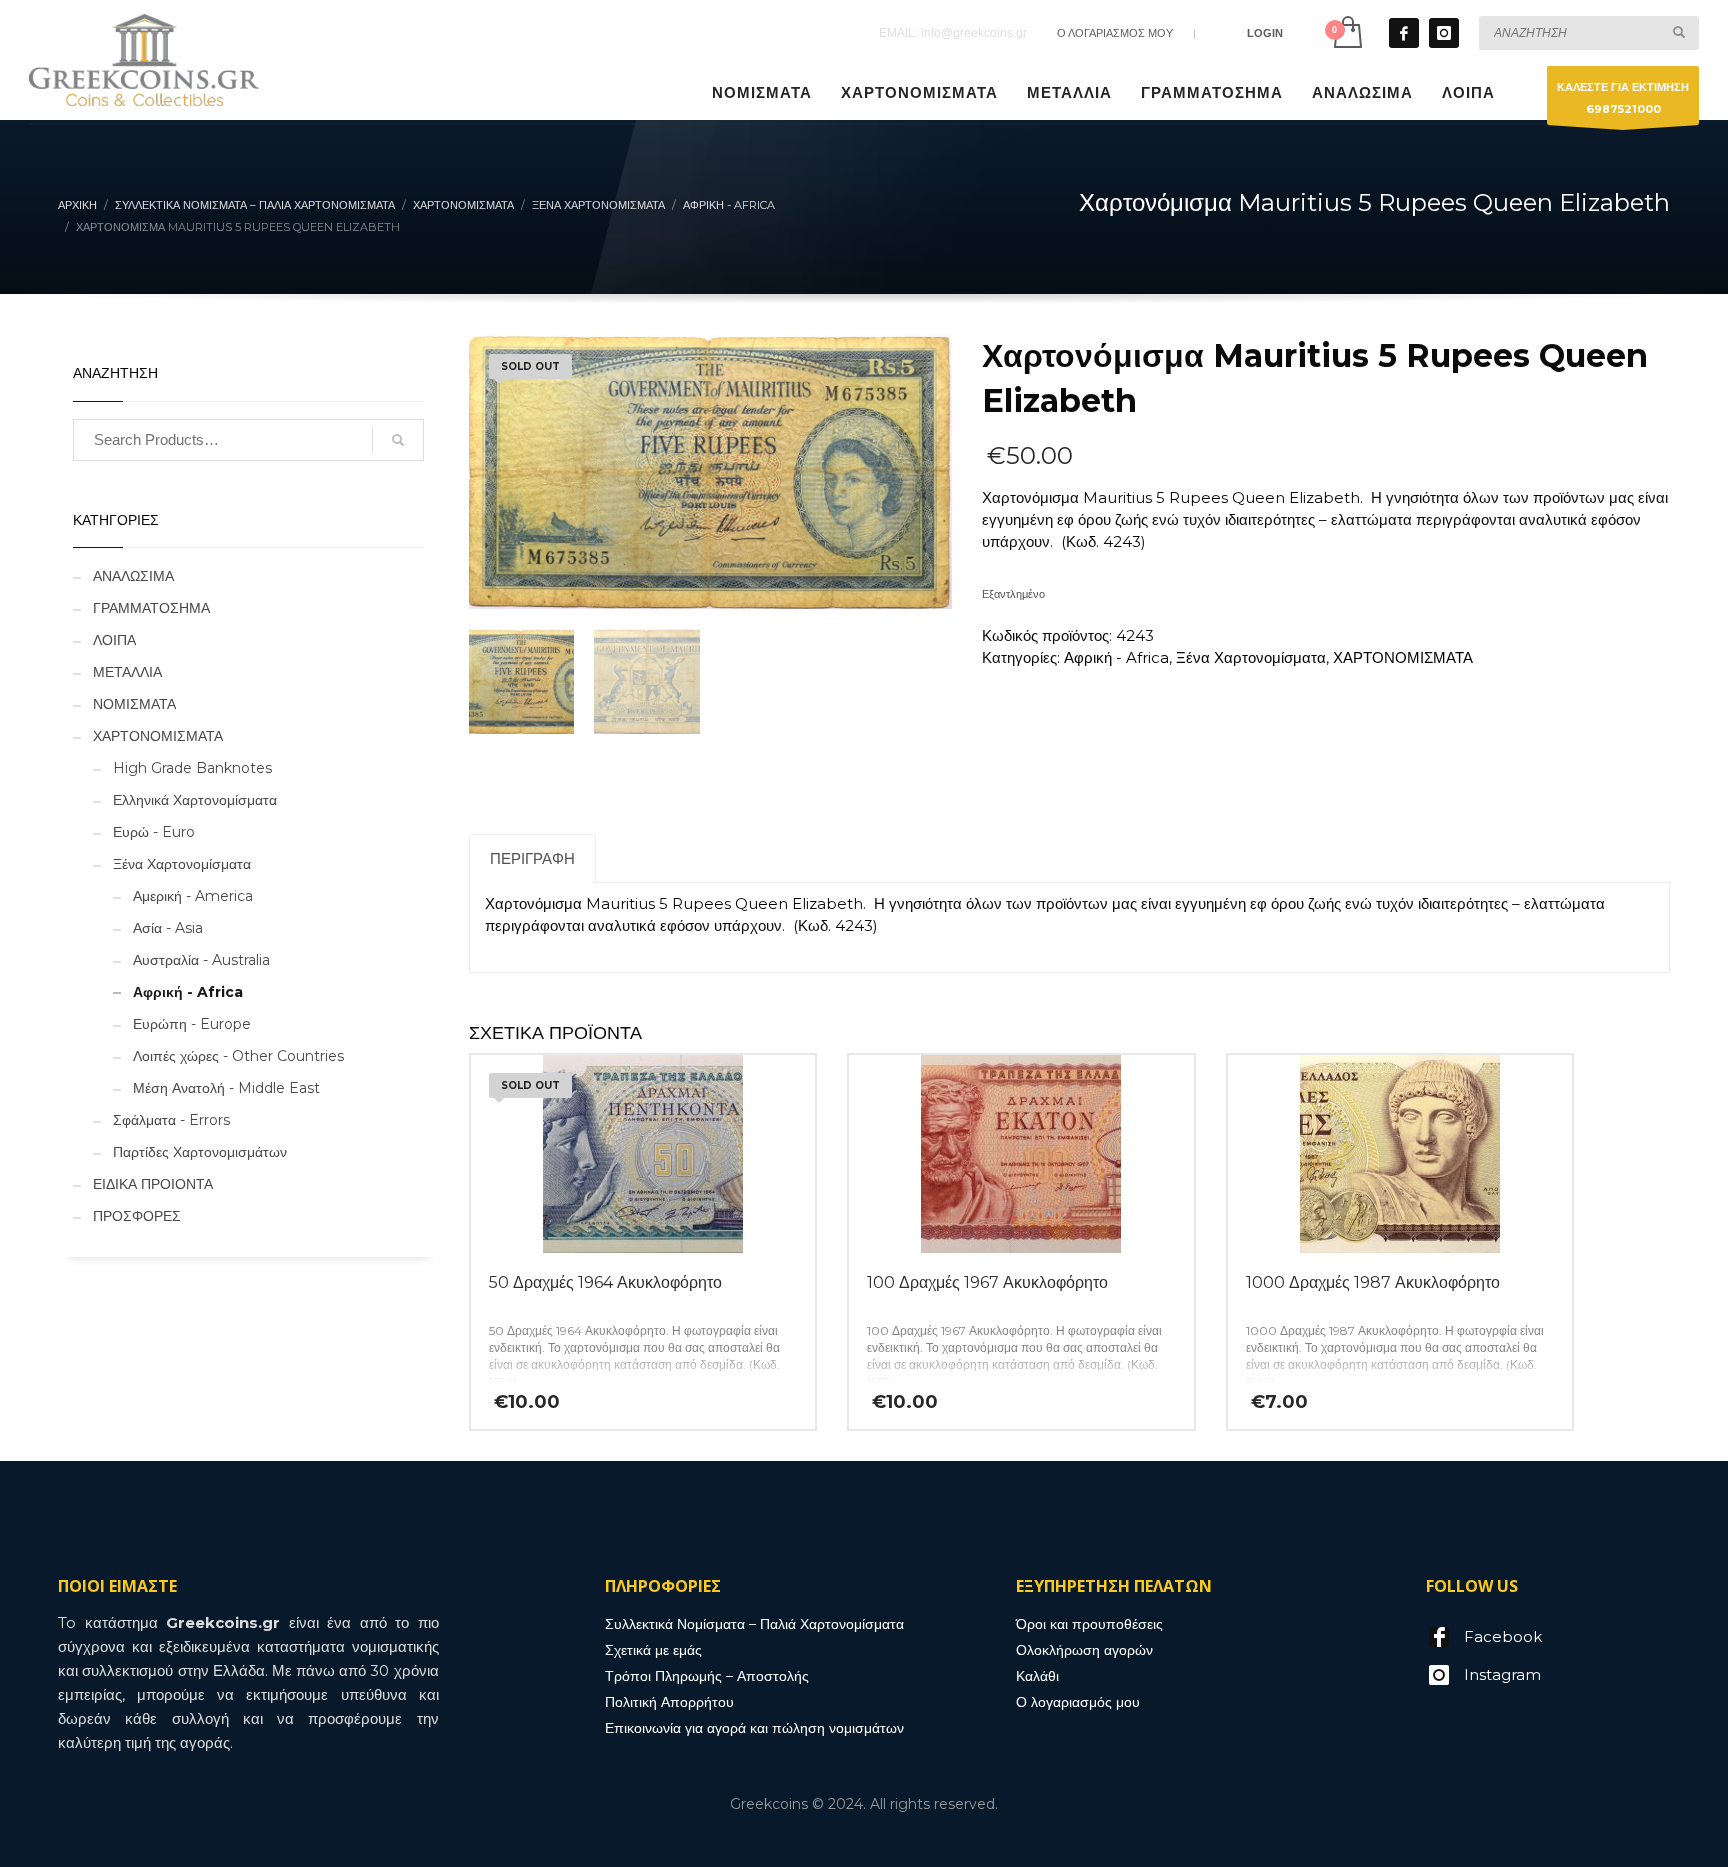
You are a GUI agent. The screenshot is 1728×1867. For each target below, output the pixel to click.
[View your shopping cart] (1346, 32)
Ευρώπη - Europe (192, 1024)
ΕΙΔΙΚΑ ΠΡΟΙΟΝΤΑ (153, 1184)
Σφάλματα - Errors (171, 1120)
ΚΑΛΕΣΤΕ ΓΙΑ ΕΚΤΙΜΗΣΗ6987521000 (1623, 98)
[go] (1679, 32)
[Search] (398, 440)
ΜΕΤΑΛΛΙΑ (127, 672)
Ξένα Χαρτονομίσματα (1251, 657)
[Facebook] (1404, 33)
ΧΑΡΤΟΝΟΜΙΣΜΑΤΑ (1403, 657)
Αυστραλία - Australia (201, 960)
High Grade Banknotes (192, 768)
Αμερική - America (193, 896)
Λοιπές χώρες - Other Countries (238, 1056)
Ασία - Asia (168, 928)
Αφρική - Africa (1116, 657)
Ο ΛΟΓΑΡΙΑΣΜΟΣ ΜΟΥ (1115, 33)
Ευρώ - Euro (154, 832)
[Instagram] (1444, 33)
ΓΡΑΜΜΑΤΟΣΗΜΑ (151, 608)
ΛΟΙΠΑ (114, 640)
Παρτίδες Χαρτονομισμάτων (200, 1152)
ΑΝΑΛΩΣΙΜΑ (133, 576)
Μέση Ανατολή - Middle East (226, 1088)
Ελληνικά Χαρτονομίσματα (195, 800)
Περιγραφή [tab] (532, 858)
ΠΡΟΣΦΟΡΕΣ (137, 1216)
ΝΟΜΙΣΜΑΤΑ (134, 704)
